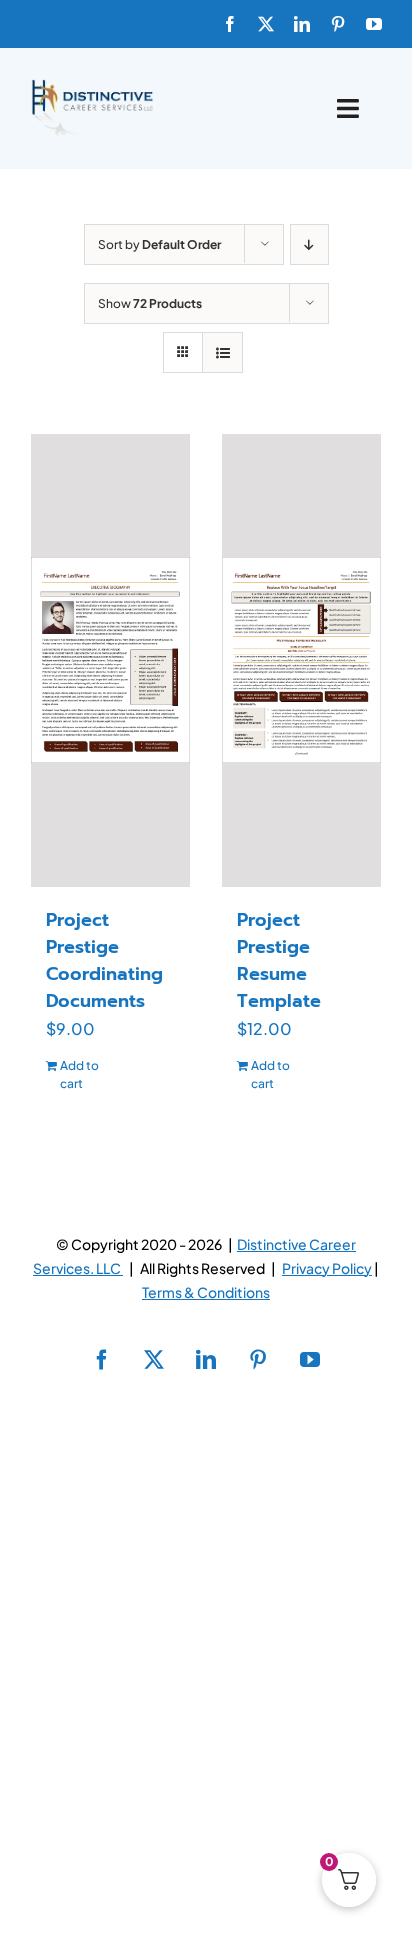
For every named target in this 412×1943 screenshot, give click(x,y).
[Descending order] (309, 244)
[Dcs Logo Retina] (92, 85)
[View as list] (222, 352)
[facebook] (230, 24)
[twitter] (266, 24)
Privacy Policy (327, 1268)
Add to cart (79, 1074)
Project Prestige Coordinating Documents (104, 960)
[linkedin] (302, 24)
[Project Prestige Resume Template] (301, 660)
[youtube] (374, 24)
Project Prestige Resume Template (279, 960)
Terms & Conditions (206, 1292)
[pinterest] (338, 24)
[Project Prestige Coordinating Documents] (110, 660)
